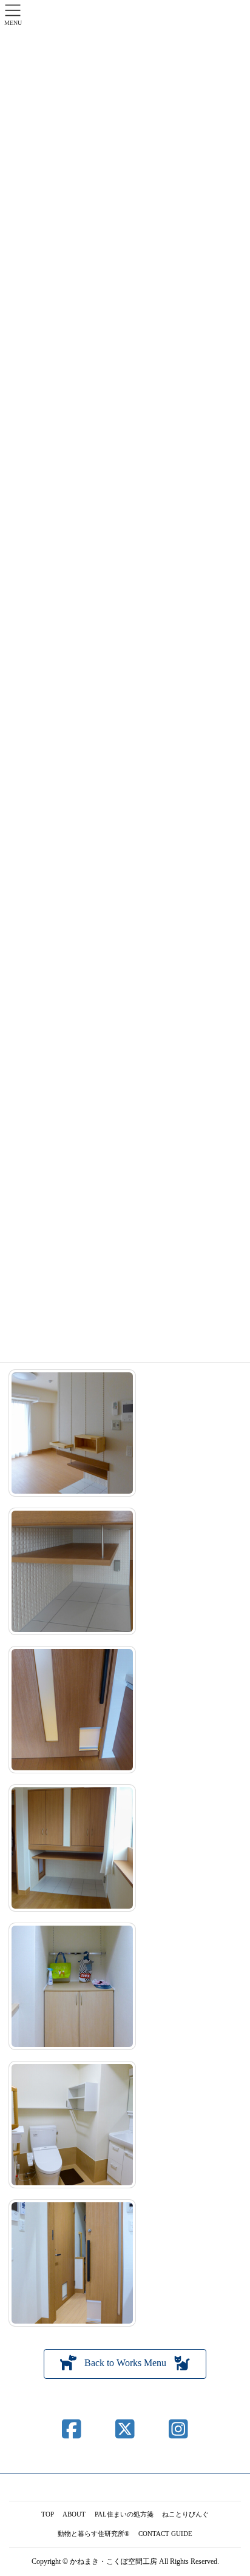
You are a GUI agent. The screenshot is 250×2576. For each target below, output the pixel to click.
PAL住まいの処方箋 (124, 2514)
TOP (48, 2514)
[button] (125, 2364)
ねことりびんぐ (185, 2514)
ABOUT (74, 2514)
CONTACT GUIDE (165, 2534)
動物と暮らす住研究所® (93, 2534)
